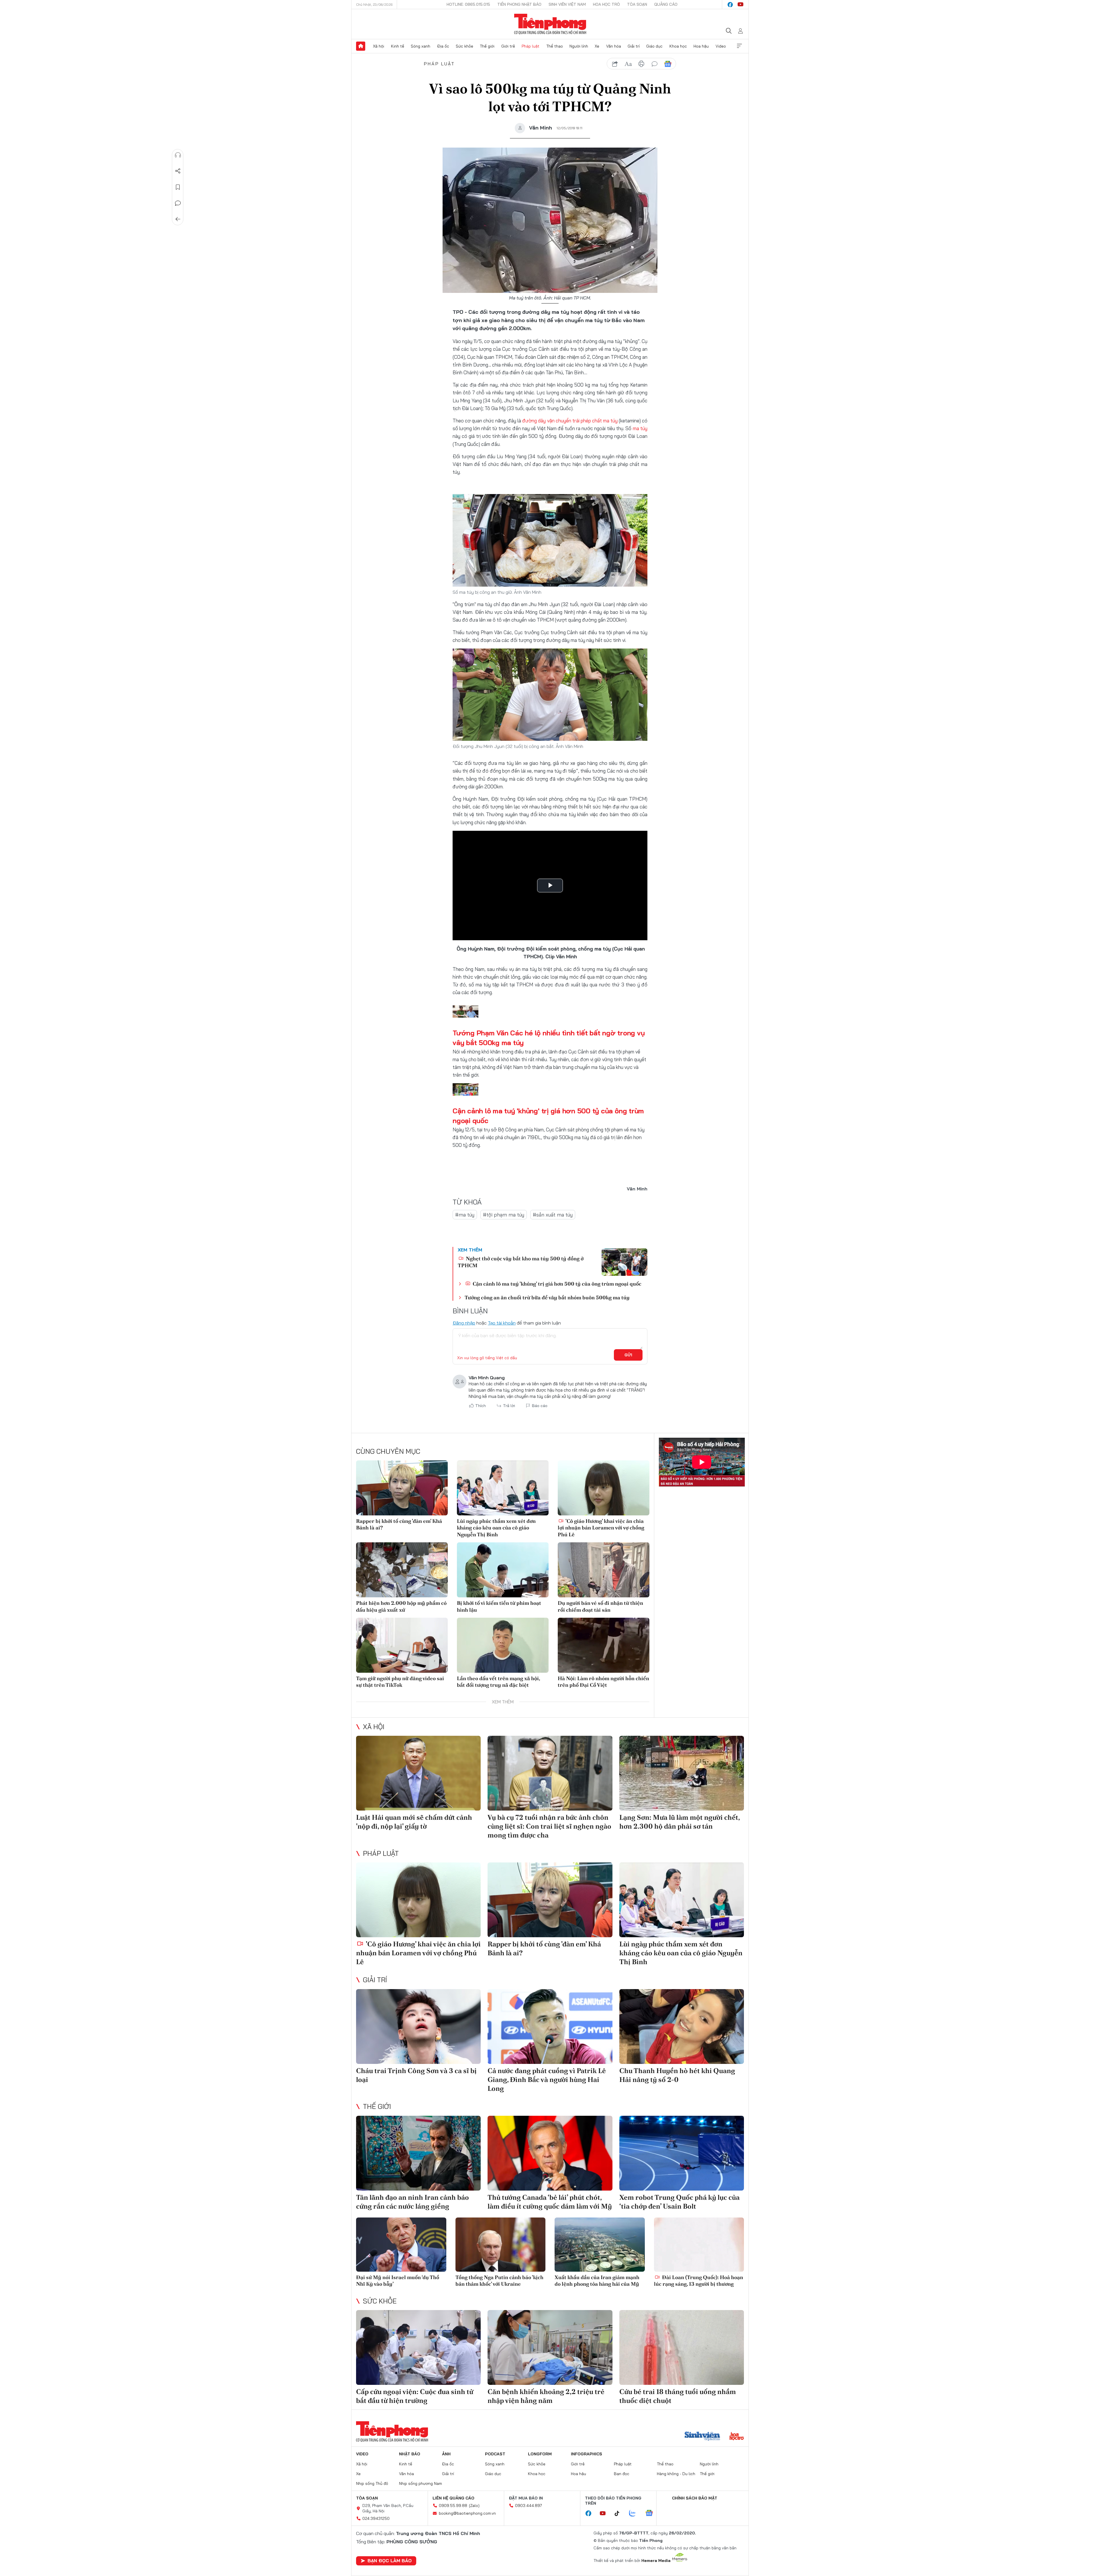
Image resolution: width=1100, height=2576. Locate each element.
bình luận (655, 64)
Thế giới (487, 46)
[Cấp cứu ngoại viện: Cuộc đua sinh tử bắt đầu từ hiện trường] (418, 2347)
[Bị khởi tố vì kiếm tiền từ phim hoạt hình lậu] (503, 1570)
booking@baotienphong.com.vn (467, 2513)
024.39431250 (376, 2518)
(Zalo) (474, 2506)
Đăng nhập (464, 1323)
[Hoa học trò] (737, 2437)
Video (721, 46)
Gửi (628, 1355)
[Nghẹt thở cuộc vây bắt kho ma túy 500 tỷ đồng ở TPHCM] (624, 1262)
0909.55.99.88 (453, 2506)
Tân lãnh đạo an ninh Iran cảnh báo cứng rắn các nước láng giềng (412, 2202)
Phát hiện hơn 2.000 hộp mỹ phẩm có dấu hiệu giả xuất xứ (401, 1606)
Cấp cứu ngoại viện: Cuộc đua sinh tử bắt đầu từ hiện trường (415, 2396)
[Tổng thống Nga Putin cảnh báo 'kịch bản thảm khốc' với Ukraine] (501, 2245)
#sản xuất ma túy (553, 1215)
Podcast (495, 2454)
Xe (597, 46)
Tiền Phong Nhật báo (519, 4)
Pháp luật (531, 46)
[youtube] (740, 5)
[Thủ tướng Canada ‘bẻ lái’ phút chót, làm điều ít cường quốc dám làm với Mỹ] (550, 2153)
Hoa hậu (701, 46)
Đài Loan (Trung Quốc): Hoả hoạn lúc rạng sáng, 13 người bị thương (699, 2281)
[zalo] (635, 2514)
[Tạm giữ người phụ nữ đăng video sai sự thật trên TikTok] (402, 1645)
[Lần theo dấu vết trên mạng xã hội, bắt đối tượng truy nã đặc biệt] (503, 1645)
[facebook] (730, 5)
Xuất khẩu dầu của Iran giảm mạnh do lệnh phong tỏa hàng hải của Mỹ (597, 2281)
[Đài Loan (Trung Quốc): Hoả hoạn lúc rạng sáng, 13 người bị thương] (699, 2245)
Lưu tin (178, 187)
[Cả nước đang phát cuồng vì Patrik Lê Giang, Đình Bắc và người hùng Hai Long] (550, 2026)
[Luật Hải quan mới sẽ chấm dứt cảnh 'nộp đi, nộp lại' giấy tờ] (418, 1773)
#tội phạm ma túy (504, 1215)
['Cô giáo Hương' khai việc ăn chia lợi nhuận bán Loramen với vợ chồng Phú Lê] (604, 1488)
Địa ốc (443, 46)
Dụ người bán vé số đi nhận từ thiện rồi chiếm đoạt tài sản (600, 1606)
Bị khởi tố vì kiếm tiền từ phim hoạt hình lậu (499, 1606)
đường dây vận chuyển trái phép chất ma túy (570, 421)
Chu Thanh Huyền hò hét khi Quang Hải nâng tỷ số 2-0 (677, 2075)
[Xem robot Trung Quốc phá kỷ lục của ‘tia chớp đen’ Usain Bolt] (682, 2153)
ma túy (640, 428)
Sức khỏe (464, 46)
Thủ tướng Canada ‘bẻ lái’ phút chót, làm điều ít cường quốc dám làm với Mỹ (550, 2202)
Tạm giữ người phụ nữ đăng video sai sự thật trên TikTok (400, 1682)
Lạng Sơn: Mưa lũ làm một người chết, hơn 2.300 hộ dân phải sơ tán (679, 1822)
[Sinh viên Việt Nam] (702, 2437)
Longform (540, 2454)
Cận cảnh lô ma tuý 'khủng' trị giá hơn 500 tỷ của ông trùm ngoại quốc (556, 1284)
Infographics (587, 2454)
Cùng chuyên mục (388, 1451)
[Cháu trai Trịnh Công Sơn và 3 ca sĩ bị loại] (418, 2026)
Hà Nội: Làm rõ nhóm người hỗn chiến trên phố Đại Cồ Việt (603, 1682)
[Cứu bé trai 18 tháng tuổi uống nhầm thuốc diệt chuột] (682, 2347)
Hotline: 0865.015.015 (468, 4)
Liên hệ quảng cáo (453, 2498)
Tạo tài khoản (502, 1323)
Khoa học (678, 46)
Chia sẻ (178, 171)
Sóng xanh (421, 46)
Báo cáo (540, 1406)
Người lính (579, 46)
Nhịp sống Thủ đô (372, 2483)
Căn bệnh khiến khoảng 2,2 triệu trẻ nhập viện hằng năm (546, 2396)
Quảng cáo (666, 4)
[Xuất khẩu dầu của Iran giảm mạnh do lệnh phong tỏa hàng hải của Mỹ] (600, 2245)
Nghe (178, 155)
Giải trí (634, 46)
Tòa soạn (637, 4)
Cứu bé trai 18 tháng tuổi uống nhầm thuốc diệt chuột (678, 2396)
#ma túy (465, 1215)
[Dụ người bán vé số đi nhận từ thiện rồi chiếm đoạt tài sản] (604, 1570)
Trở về (178, 219)
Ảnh (446, 2454)
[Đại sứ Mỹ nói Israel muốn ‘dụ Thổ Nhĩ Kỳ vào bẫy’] (401, 2245)
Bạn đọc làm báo (390, 2561)
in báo (641, 64)
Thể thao (555, 46)
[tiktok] (620, 2514)
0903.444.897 (529, 2506)
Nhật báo (410, 2454)
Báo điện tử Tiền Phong (550, 24)
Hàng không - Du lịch (676, 2474)
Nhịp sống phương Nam (421, 2483)
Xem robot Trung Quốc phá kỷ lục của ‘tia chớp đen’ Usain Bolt (679, 2202)
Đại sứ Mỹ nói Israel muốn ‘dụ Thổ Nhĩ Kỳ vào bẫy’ (398, 2281)
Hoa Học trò (606, 4)
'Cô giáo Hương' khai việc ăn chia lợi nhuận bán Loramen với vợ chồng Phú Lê (601, 1528)
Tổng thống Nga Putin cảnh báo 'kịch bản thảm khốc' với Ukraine (499, 2281)
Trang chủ (361, 46)
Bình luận (178, 203)
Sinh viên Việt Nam (567, 4)
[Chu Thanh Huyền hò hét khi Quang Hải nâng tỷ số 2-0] (682, 2026)
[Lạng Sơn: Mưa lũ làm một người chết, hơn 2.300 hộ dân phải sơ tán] (682, 1773)
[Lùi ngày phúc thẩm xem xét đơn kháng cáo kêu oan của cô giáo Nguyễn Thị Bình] (503, 1488)
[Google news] (652, 2514)
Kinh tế (398, 46)
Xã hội (379, 46)
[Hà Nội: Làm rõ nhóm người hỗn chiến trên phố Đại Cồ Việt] (604, 1645)
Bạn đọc (622, 2474)
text (628, 64)
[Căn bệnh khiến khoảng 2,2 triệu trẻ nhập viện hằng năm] (550, 2347)
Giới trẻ (508, 46)
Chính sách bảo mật (695, 2498)
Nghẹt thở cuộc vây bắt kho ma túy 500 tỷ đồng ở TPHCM (521, 1262)
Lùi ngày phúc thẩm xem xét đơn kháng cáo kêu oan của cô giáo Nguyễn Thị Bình (496, 1528)
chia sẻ (615, 64)
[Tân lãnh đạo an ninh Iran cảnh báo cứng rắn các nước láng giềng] (418, 2153)
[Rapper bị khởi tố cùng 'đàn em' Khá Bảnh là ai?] (402, 1488)
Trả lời (509, 1406)
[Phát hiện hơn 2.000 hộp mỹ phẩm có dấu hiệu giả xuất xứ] (402, 1570)
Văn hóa (614, 46)
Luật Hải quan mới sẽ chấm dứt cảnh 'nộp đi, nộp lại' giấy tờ (414, 1822)
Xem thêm (739, 46)
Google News (668, 64)
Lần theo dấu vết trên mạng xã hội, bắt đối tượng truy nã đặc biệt (498, 1682)
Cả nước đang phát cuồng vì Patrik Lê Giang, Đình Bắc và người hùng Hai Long (547, 2080)
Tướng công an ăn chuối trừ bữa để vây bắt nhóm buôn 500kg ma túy (547, 1297)
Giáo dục (654, 46)
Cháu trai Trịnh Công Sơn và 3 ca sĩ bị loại (416, 2075)
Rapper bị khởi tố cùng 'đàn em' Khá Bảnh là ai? (399, 1524)
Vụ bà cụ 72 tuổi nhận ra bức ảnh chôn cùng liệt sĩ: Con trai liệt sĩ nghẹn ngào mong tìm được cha (549, 1826)
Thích (481, 1406)
